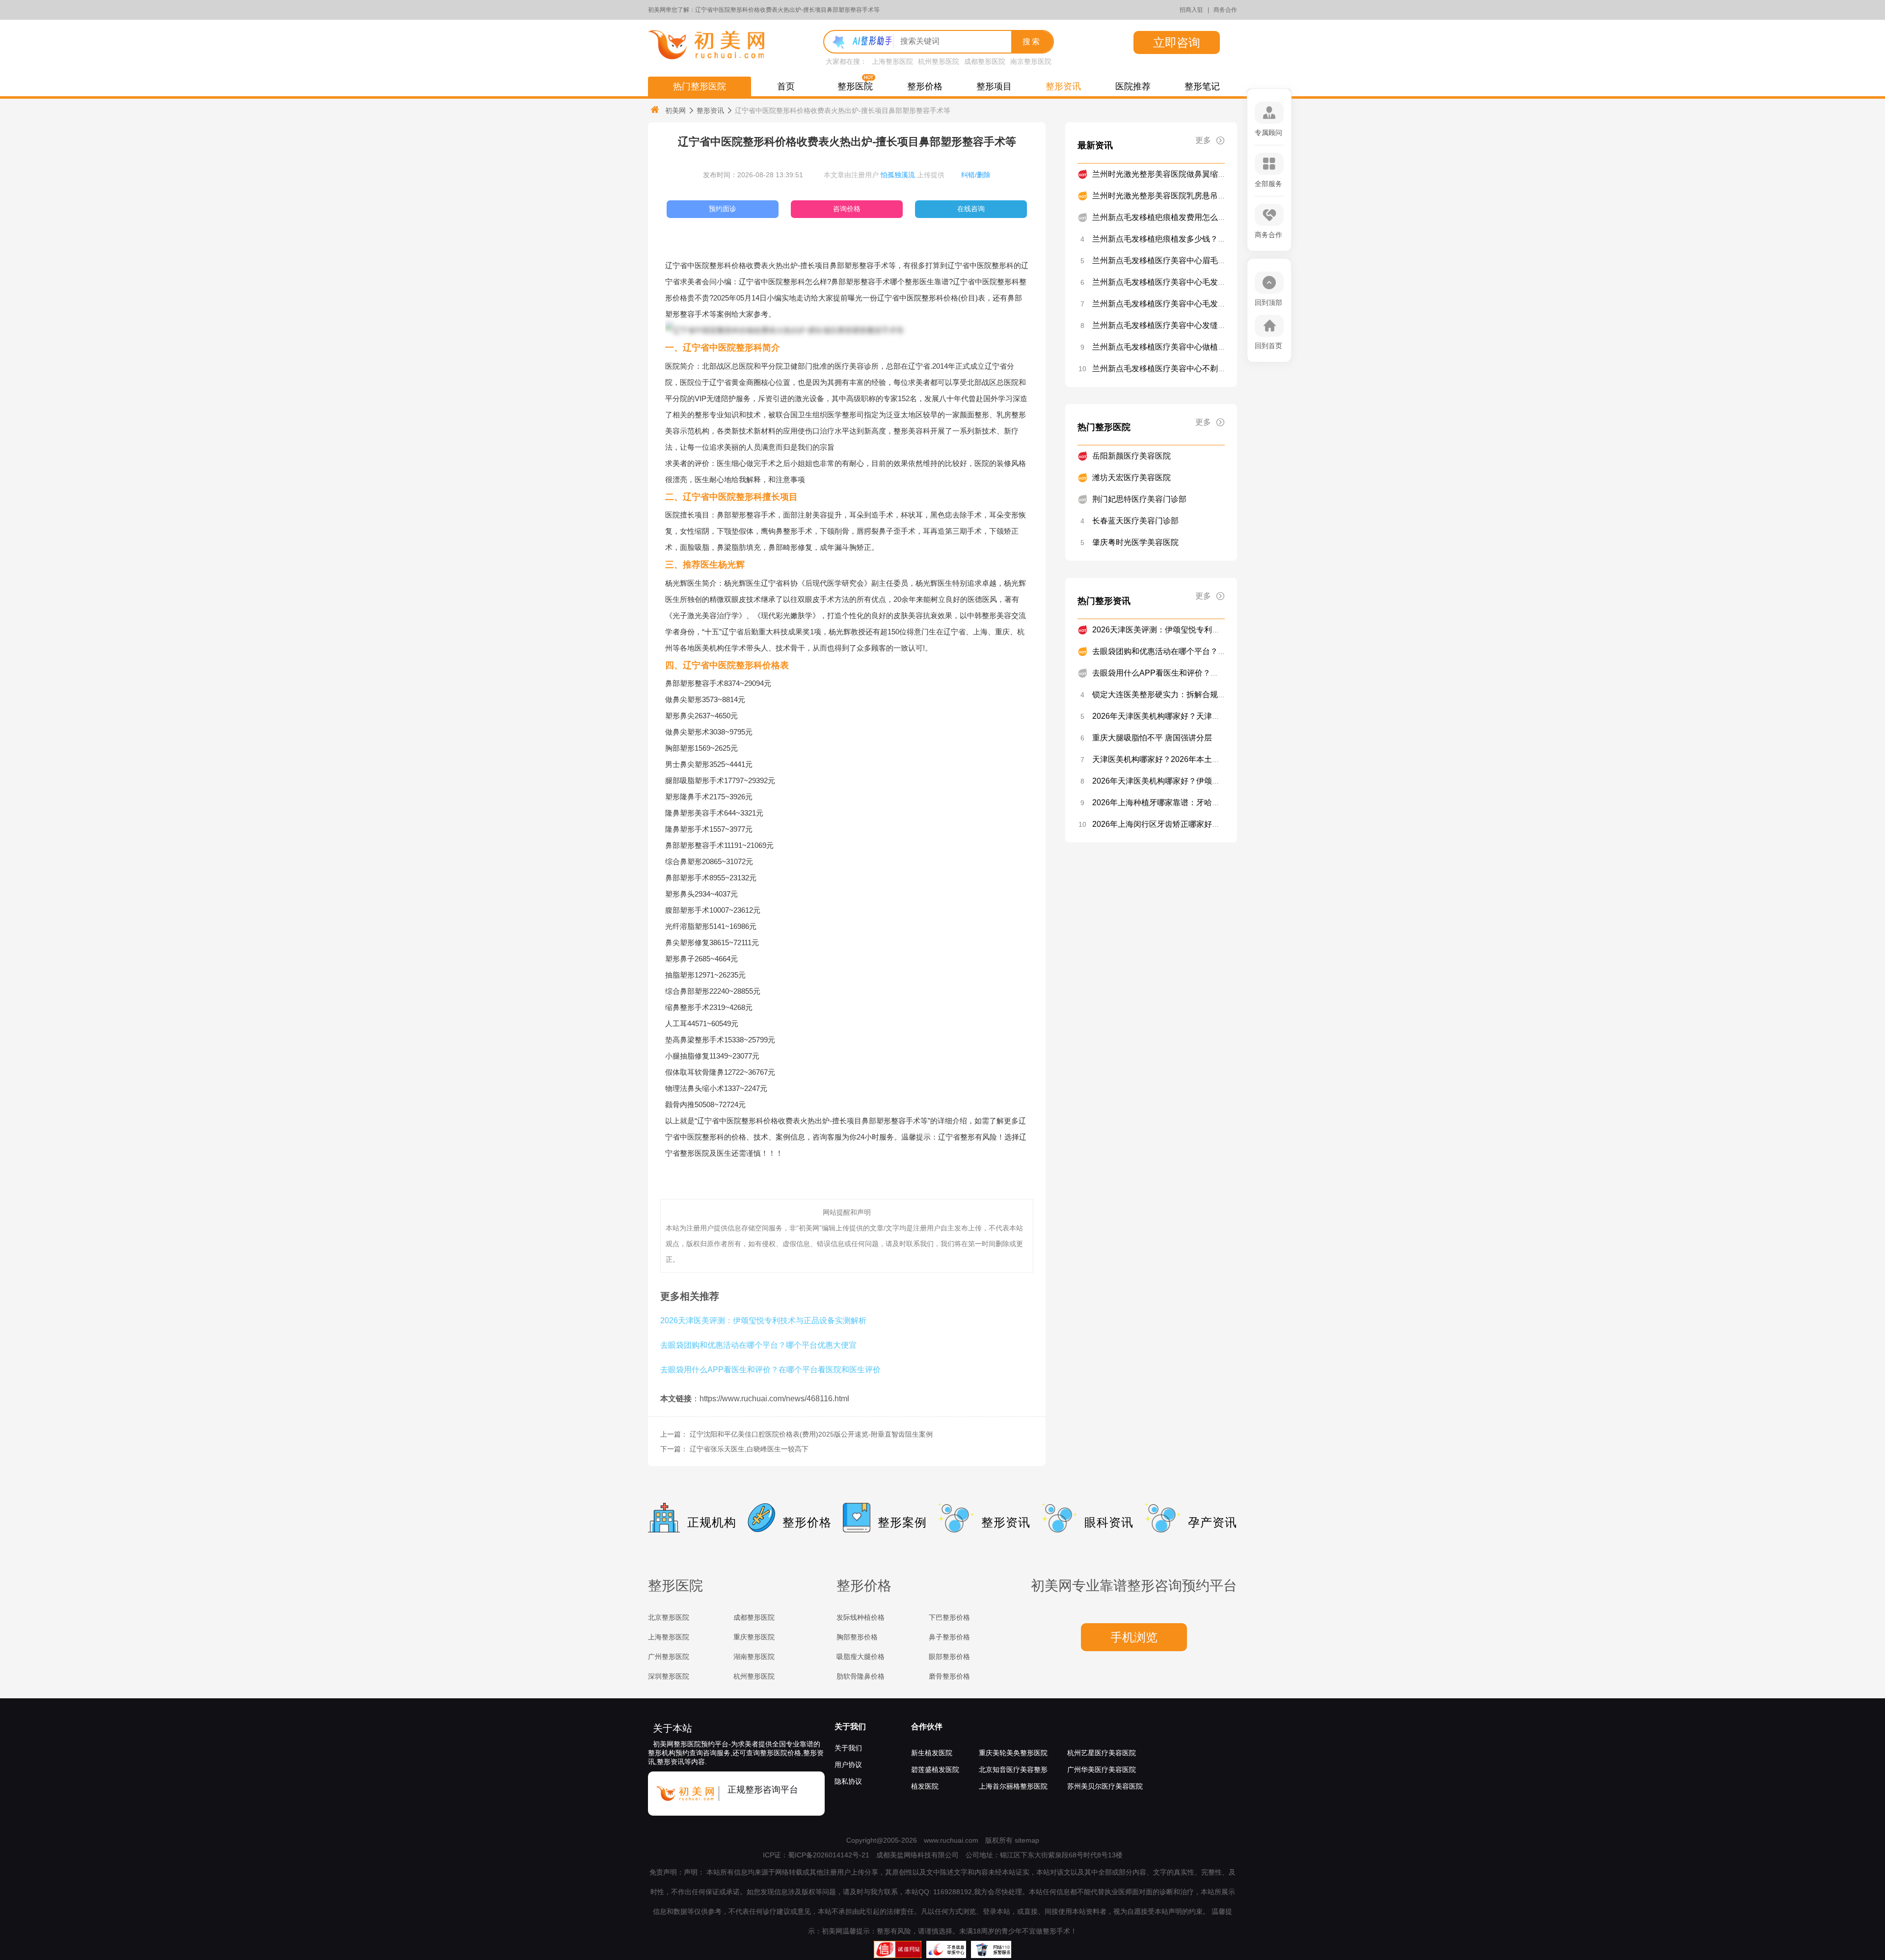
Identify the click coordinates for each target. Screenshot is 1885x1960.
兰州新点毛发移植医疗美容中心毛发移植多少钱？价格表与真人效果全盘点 (1222, 304)
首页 (786, 86)
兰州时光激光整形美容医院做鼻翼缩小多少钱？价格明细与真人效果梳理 (1218, 174)
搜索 (1032, 41)
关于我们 (850, 1727)
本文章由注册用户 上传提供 (884, 175)
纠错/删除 (976, 175)
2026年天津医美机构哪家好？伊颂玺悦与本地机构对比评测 (1195, 781)
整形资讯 (1063, 86)
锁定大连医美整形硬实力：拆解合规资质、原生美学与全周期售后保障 (1214, 694)
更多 (1203, 140)
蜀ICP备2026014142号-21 (829, 1855)
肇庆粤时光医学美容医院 (1135, 542)
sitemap (1027, 1840)
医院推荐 (1133, 86)
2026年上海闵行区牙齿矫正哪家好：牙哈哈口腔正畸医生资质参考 (1207, 824)
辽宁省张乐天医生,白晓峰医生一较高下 (749, 1449)
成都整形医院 (985, 61)
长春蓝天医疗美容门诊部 (1135, 521)
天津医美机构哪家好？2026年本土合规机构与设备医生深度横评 (1203, 759)
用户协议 (848, 1765)
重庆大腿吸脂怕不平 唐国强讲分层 (1152, 738)
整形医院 (855, 86)
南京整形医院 (1031, 61)
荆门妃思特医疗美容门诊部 (1139, 499)
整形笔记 (1202, 86)
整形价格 (925, 86)
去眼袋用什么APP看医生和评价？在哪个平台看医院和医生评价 (770, 1369)
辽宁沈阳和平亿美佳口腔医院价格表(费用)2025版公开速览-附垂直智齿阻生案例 (811, 1434)
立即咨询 (1177, 42)
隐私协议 (848, 1781)
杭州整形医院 (939, 61)
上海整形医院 (892, 61)
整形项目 (994, 86)
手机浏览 (1134, 1637)
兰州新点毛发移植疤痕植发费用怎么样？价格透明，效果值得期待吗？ (1214, 217)
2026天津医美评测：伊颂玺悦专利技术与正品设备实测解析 (763, 1320)
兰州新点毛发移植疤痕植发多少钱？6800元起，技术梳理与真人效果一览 (1219, 239)
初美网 (675, 110)
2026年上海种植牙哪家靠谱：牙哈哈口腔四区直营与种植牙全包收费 (1211, 803)
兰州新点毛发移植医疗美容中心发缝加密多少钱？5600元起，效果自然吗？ (1223, 325)
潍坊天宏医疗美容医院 (1131, 477)
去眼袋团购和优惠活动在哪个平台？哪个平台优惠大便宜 (758, 1345)
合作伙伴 (927, 1727)
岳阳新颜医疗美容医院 (1131, 456)
